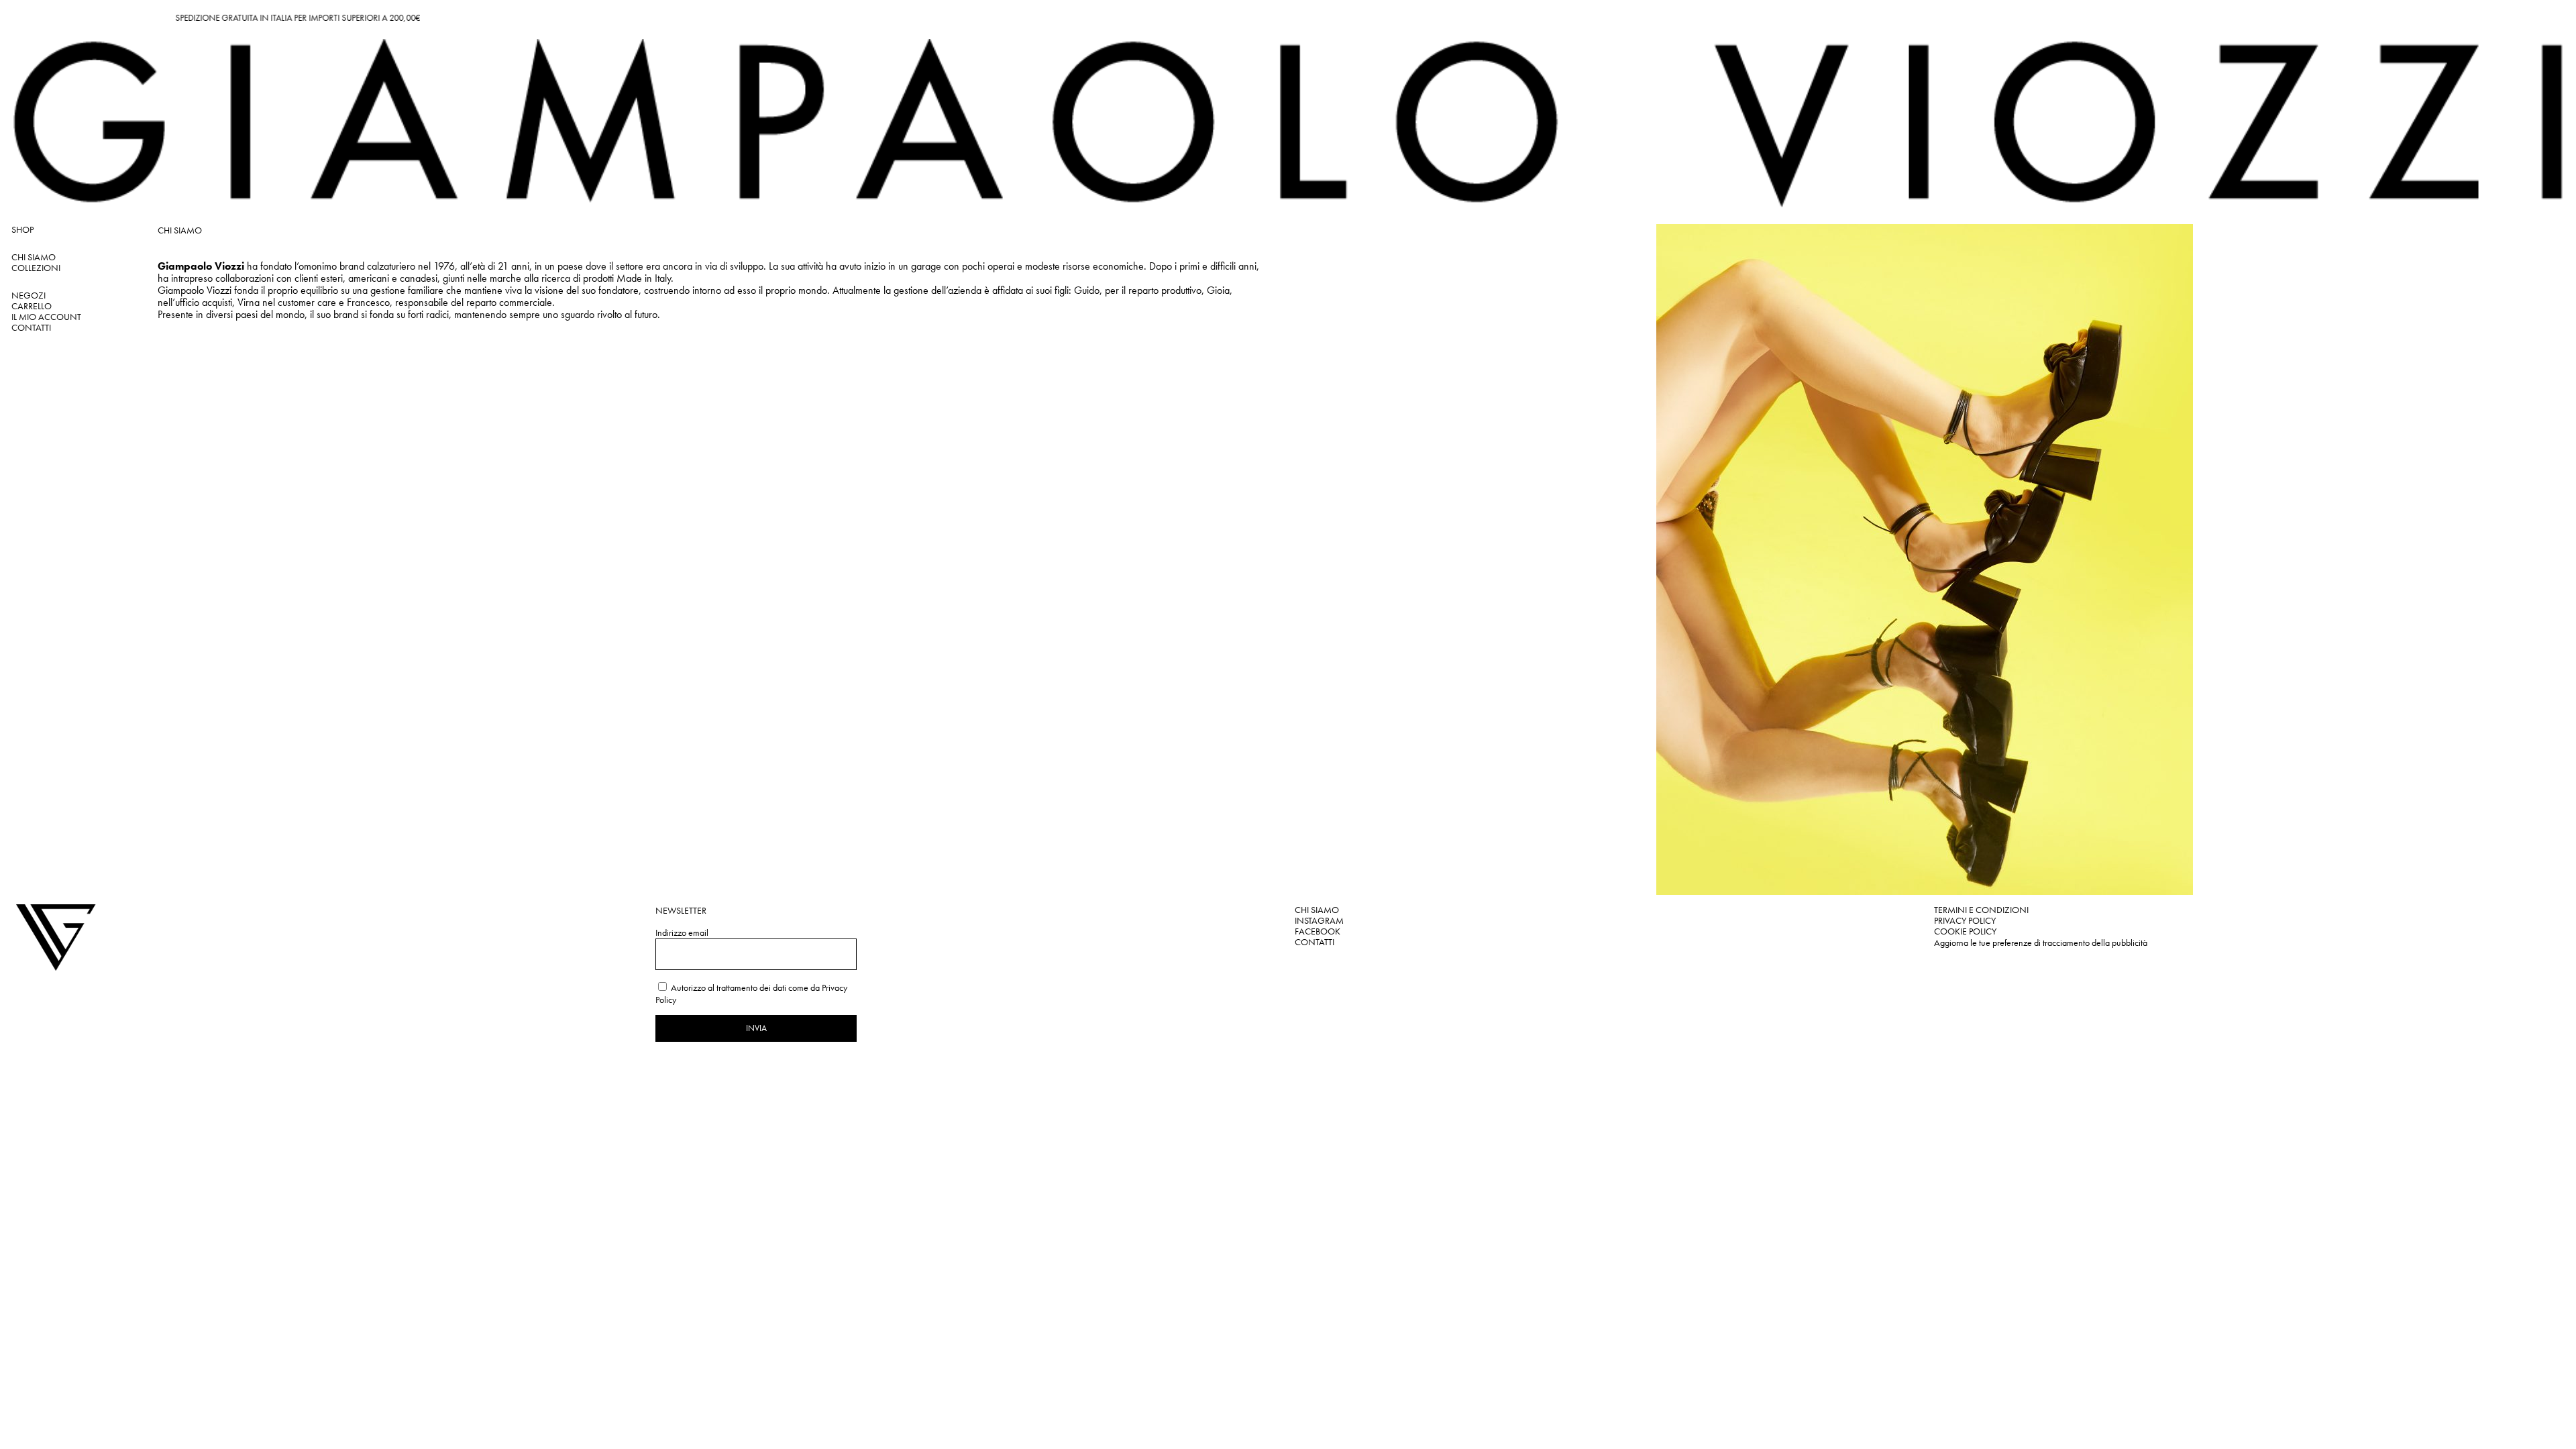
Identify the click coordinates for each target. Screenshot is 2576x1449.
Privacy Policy (1965, 920)
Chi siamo (1317, 910)
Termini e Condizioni (1981, 910)
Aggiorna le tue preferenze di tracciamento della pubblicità (2041, 943)
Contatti (1314, 942)
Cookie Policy (1965, 931)
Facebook (1318, 931)
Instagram (1319, 920)
